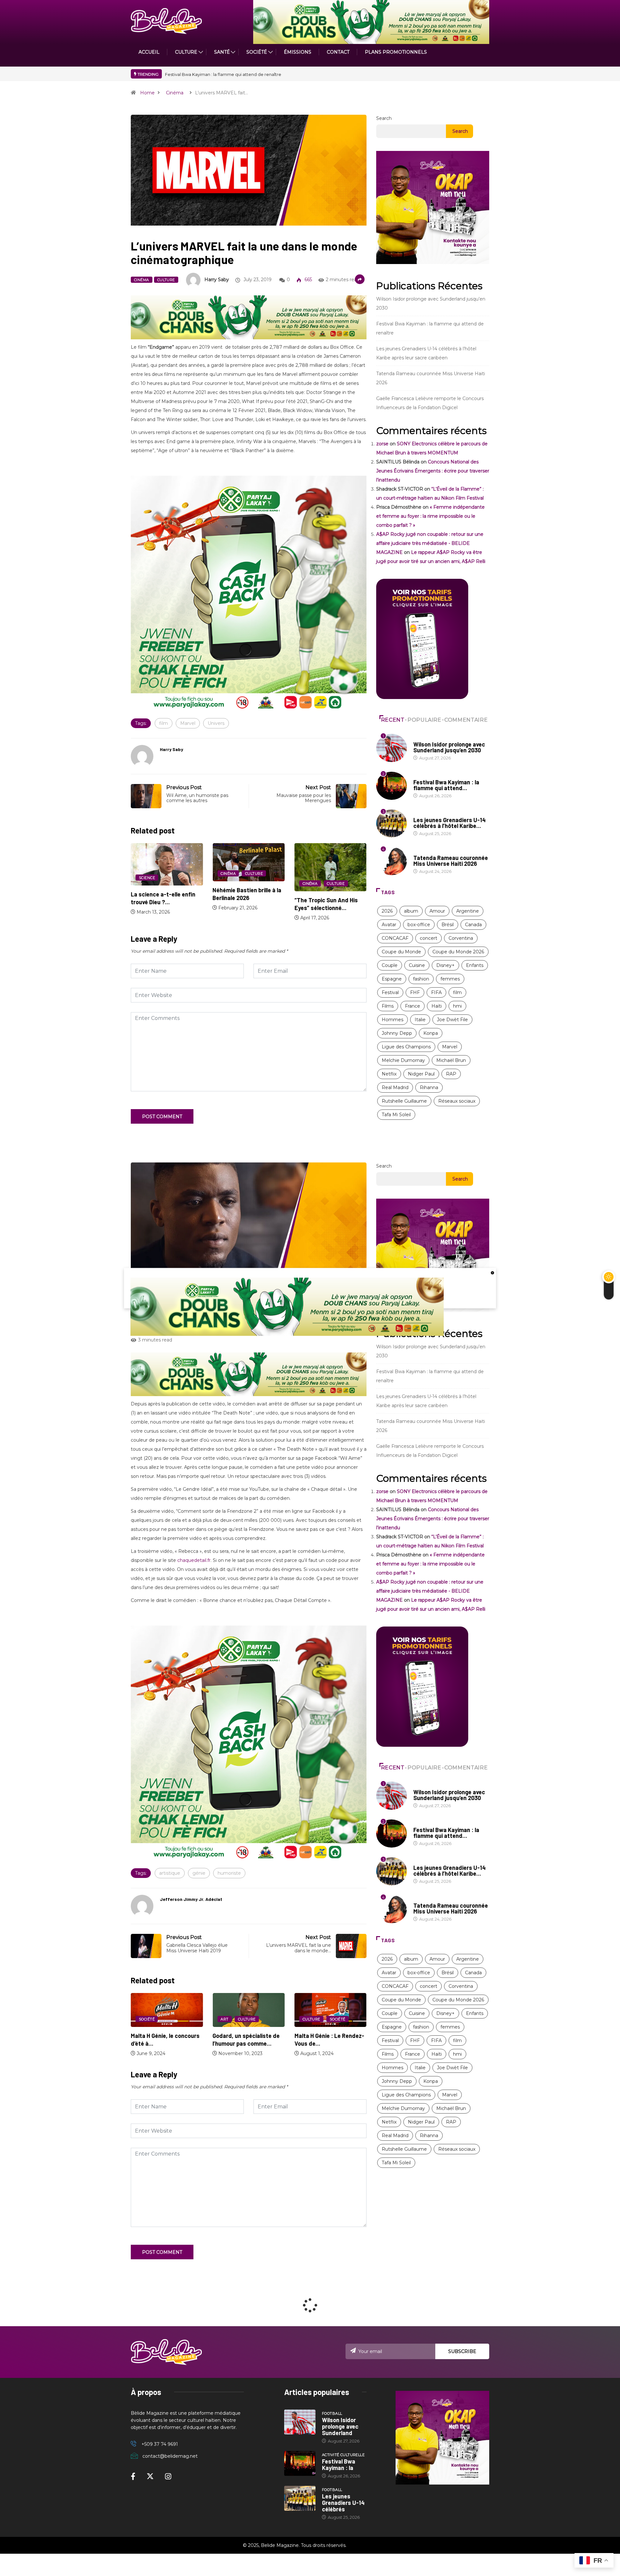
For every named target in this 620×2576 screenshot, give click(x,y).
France (413, 1006)
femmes (450, 979)
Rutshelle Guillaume (404, 1101)
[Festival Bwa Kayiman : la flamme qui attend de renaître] (300, 2464)
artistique (170, 1873)
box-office (419, 925)
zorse (382, 444)
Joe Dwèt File (452, 1020)
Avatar (389, 925)
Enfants (475, 965)
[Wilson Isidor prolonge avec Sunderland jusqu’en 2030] (300, 2422)
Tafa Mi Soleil (396, 1115)
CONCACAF (395, 938)
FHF (415, 992)
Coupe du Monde (401, 952)
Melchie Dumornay (403, 1060)
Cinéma (175, 93)
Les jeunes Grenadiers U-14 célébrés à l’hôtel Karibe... (449, 823)
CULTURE (186, 52)
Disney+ (445, 965)
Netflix (389, 1074)
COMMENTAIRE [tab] (466, 720)
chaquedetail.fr (194, 1560)
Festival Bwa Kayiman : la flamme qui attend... (446, 785)
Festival (390, 992)
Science (311, 878)
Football (424, 738)
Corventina (461, 938)
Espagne (392, 979)
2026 (387, 911)
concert (429, 938)
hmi (457, 1006)
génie (199, 1873)
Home (147, 93)
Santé (222, 52)
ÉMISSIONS (298, 52)
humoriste (229, 1873)
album (411, 911)
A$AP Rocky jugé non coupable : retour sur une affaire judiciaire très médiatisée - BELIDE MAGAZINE (430, 543)
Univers (216, 723)
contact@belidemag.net (170, 2456)
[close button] (492, 1272)
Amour (437, 911)
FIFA (436, 992)
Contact (338, 52)
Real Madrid (395, 1087)
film (164, 723)
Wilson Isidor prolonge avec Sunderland (340, 2426)
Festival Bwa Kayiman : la (339, 2465)
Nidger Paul (421, 1074)
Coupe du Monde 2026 (458, 952)
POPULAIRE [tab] (424, 720)
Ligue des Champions (406, 1047)
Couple (390, 965)
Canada (473, 925)
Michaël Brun (451, 1060)
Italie (420, 1020)
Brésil (448, 925)
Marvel (188, 723)
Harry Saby (217, 280)
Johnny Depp (397, 1033)
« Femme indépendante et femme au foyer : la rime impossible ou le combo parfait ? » (430, 516)
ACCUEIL (149, 52)
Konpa (431, 1033)
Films (388, 1006)
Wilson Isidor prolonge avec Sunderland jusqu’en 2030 (222, 74)
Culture (166, 280)
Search (384, 118)
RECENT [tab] (393, 720)
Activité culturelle (435, 776)
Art (143, 2019)
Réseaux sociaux (457, 1101)
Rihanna (429, 1087)
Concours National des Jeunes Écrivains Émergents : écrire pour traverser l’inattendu (433, 471)
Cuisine (417, 965)
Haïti (437, 1006)
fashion (421, 979)
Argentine (468, 911)
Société (257, 52)
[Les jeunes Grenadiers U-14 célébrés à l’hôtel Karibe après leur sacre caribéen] (300, 2498)
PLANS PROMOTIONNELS (396, 52)
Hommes (393, 1020)
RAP (451, 1074)
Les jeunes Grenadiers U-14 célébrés (343, 2503)
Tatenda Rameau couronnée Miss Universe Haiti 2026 (451, 861)
